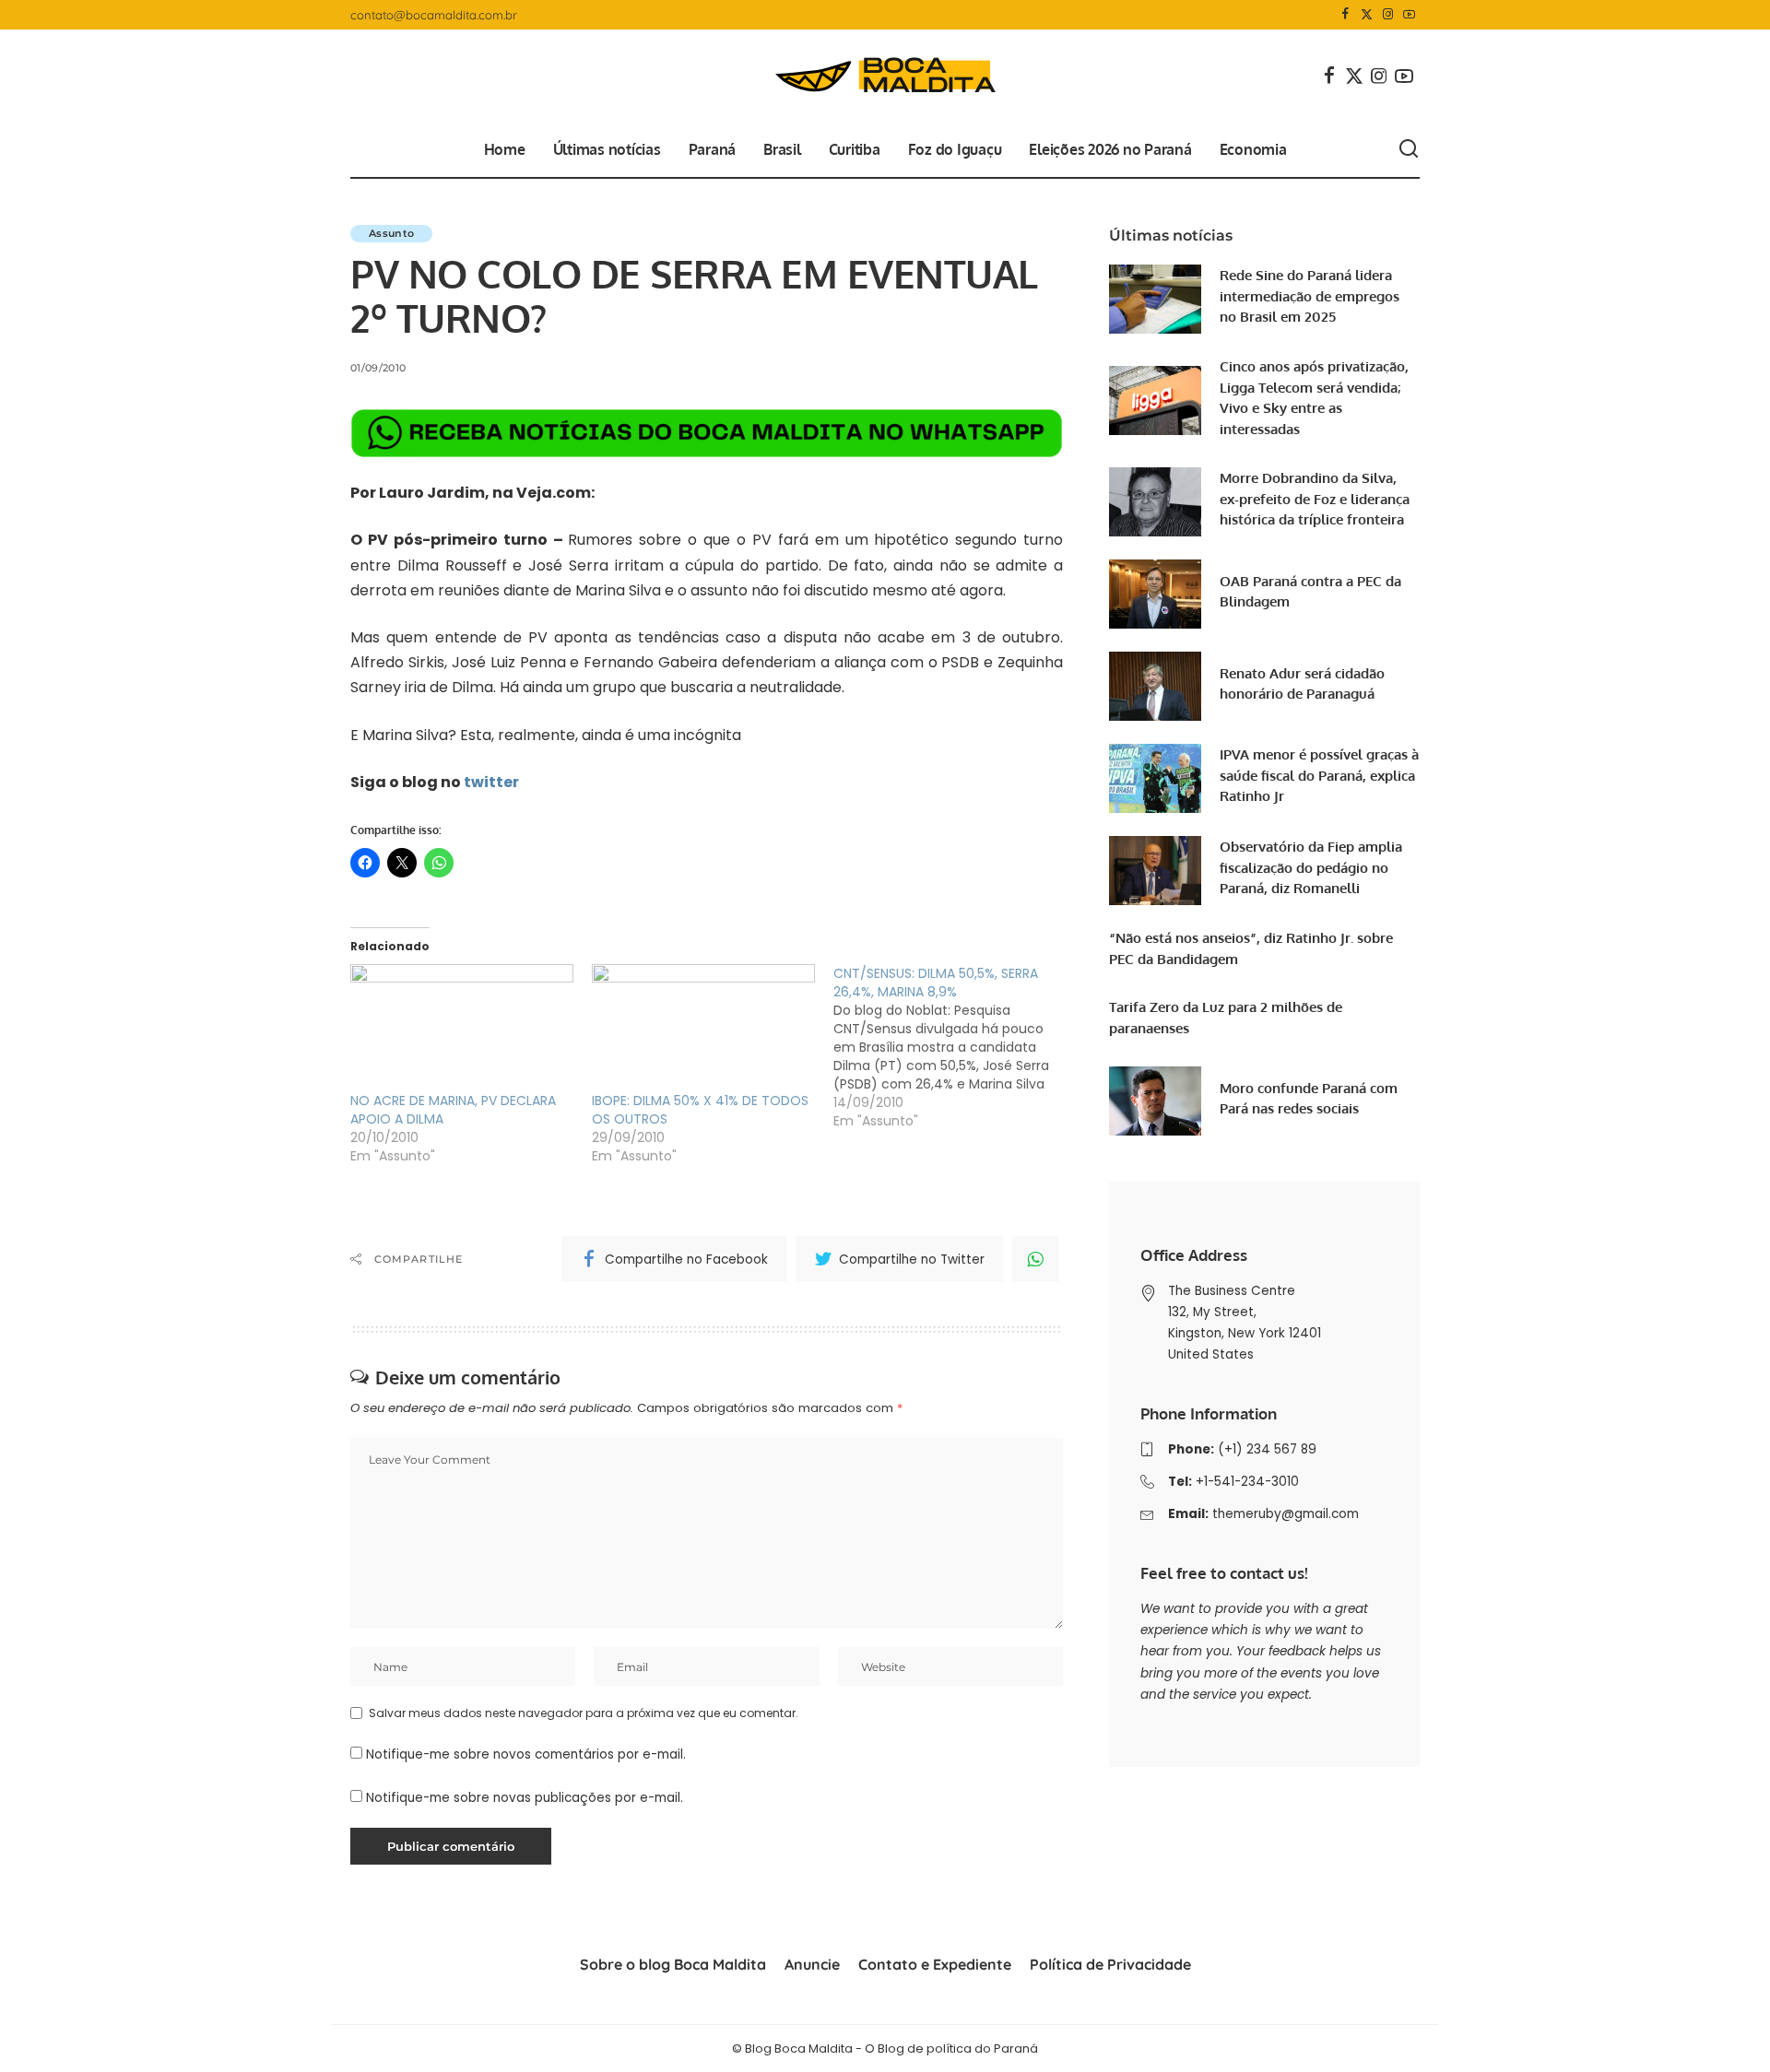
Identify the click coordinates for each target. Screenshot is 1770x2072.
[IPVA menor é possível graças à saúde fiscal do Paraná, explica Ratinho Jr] (1155, 778)
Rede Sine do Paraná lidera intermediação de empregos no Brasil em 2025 (1310, 296)
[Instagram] (1388, 15)
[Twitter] (1367, 15)
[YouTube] (1409, 15)
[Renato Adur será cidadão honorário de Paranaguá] (1155, 686)
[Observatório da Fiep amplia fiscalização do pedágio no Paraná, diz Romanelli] (1155, 871)
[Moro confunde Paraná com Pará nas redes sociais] (1155, 1101)
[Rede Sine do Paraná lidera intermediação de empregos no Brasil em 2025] (1155, 299)
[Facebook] (1345, 15)
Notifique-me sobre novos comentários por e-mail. (526, 1754)
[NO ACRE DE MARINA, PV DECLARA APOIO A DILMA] (462, 1028)
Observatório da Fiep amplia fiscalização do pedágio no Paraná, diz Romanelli (1311, 867)
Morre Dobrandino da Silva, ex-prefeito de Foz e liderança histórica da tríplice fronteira (1315, 499)
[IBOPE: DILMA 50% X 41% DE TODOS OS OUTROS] (703, 1028)
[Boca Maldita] (885, 76)
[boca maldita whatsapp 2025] (707, 433)
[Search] (1409, 149)
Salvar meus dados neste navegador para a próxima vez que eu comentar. (584, 1713)
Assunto (391, 233)
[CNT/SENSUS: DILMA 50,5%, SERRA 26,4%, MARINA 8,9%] (954, 1047)
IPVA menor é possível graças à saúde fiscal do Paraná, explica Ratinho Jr (1319, 775)
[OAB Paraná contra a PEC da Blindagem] (1155, 594)
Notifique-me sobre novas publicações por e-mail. (525, 1798)
